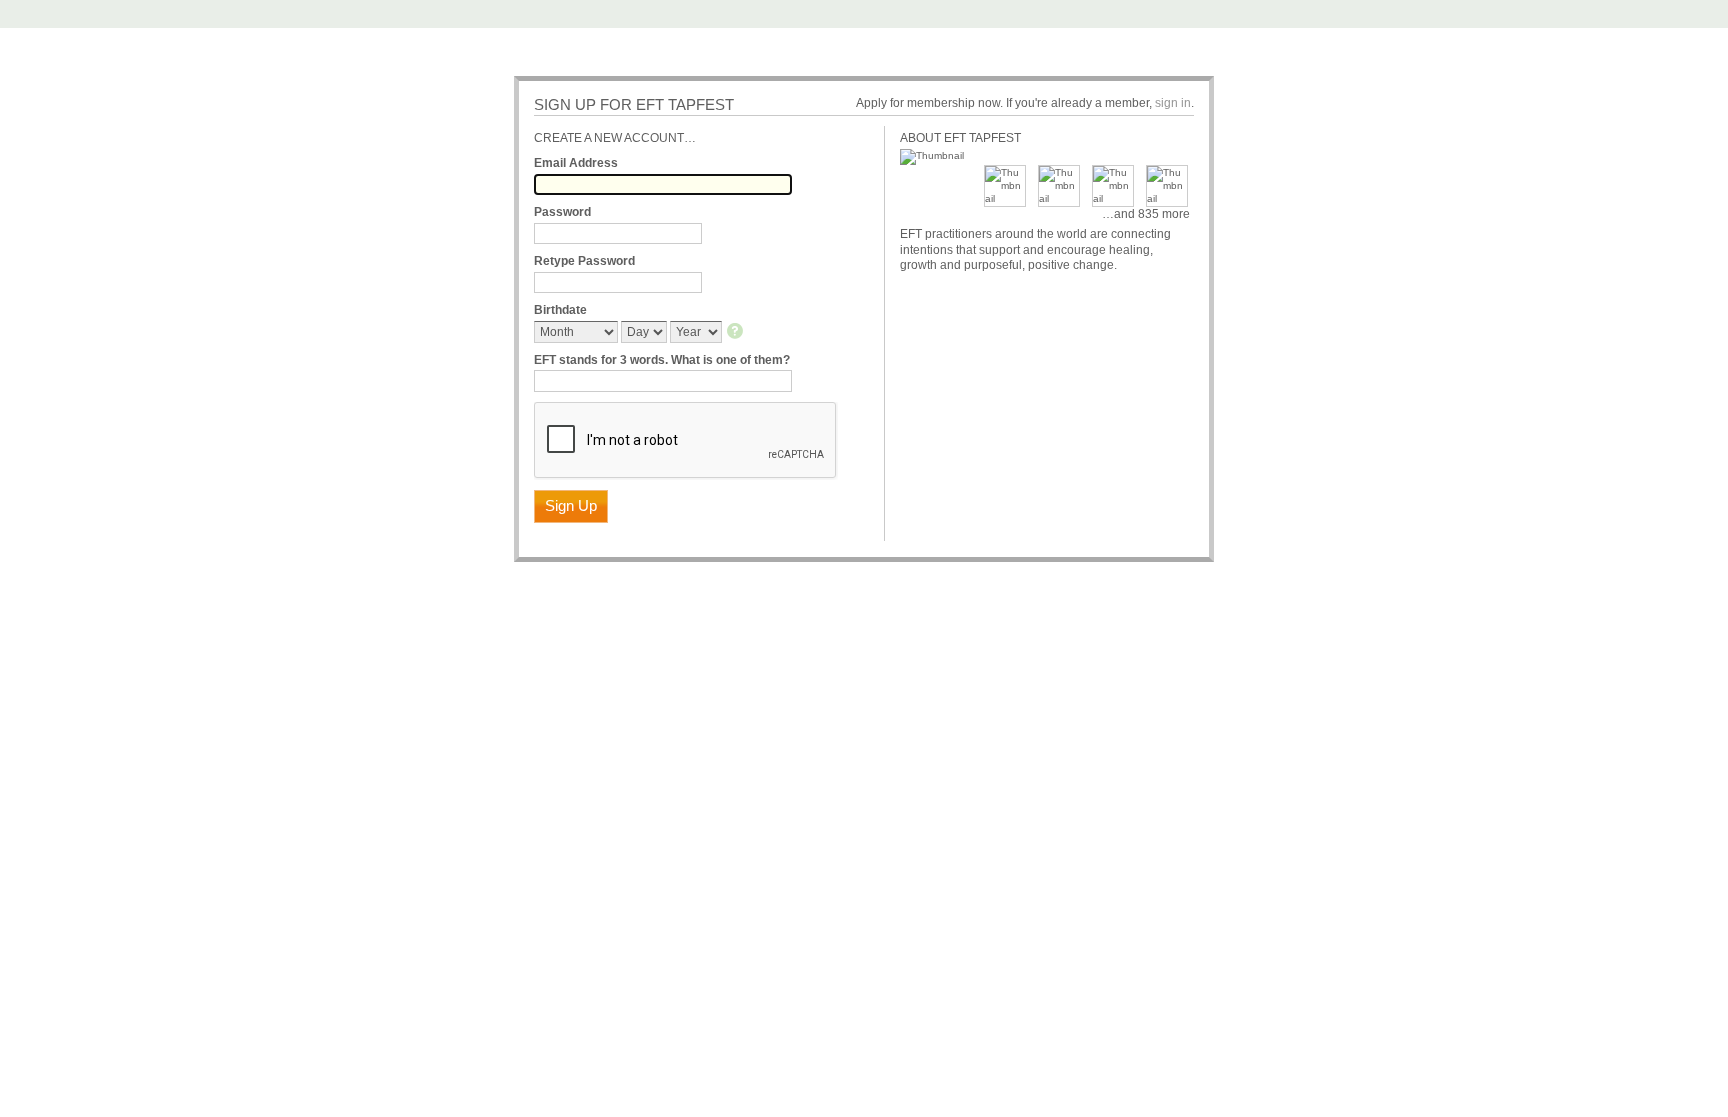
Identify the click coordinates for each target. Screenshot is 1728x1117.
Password (562, 212)
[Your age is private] (736, 332)
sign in (1173, 103)
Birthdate (560, 310)
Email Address (576, 163)
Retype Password (584, 261)
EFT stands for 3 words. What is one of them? (662, 360)
